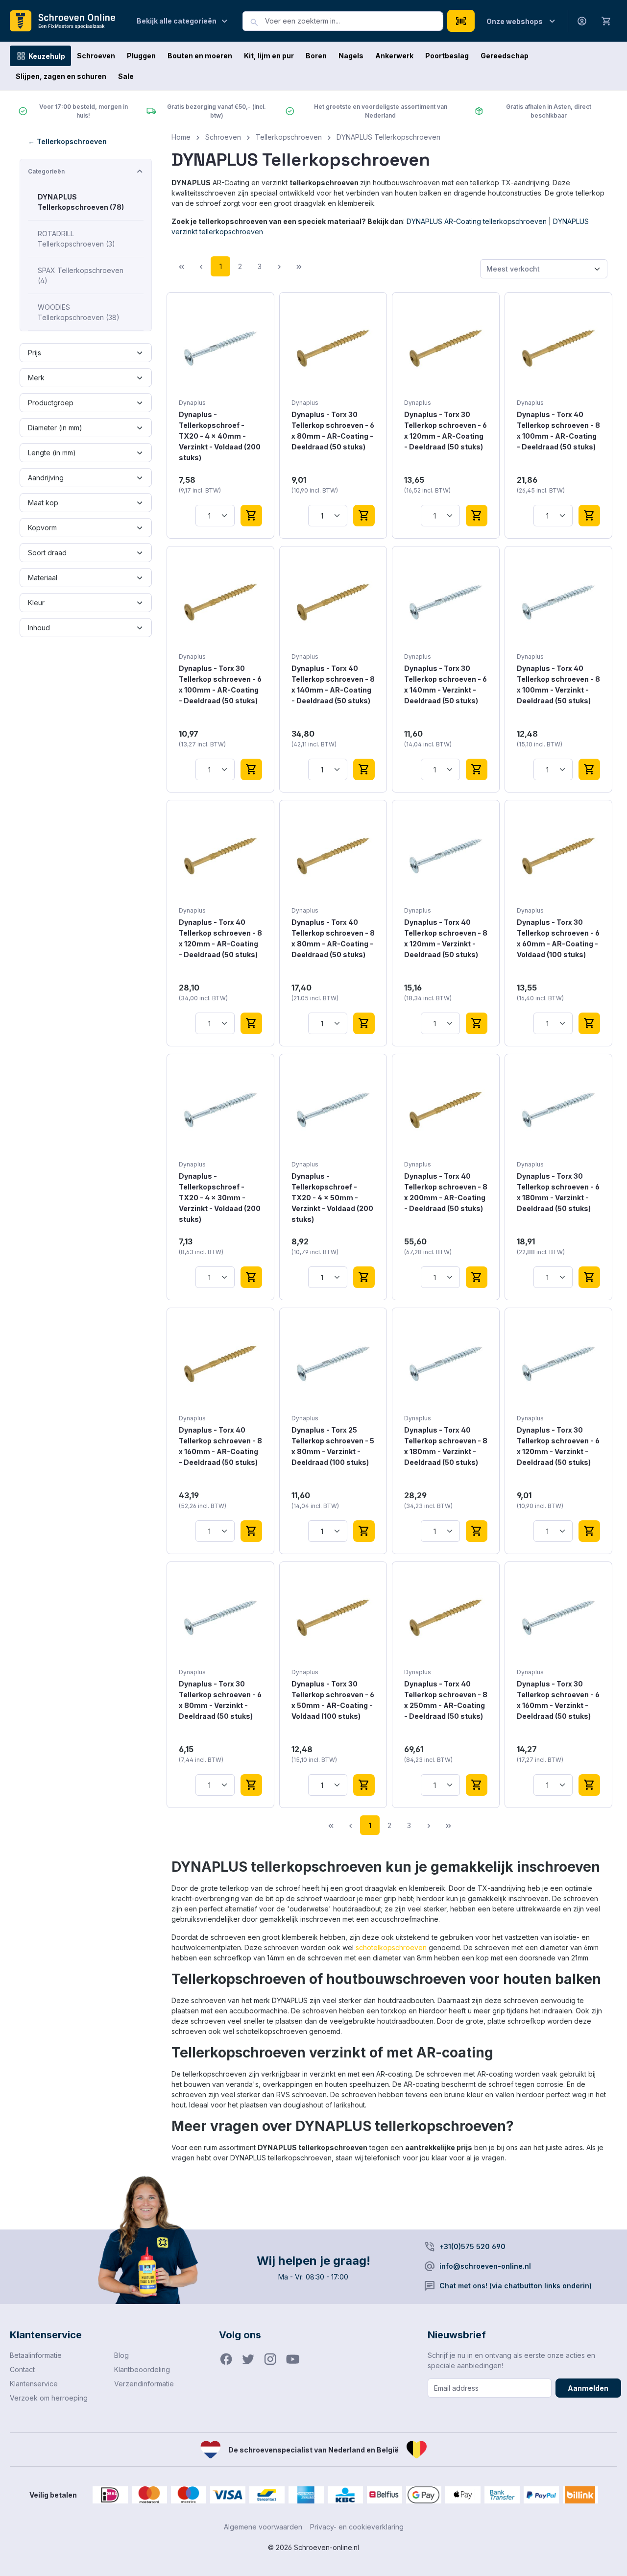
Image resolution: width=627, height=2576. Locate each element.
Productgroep (51, 403)
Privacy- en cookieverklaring (357, 2527)
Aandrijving (46, 478)
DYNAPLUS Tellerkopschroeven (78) (81, 202)
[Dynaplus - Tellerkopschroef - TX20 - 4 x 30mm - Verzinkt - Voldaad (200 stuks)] (220, 1110)
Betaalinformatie (36, 2355)
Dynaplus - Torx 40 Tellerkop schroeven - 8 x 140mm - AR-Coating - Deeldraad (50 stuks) (333, 684)
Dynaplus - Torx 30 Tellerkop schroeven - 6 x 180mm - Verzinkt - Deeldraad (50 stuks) (558, 1192)
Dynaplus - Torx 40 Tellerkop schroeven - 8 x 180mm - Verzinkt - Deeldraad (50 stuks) (446, 1446)
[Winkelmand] (606, 21)
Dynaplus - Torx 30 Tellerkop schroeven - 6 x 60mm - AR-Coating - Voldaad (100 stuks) (558, 938)
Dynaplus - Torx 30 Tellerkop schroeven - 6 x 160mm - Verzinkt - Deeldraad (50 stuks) (558, 1700)
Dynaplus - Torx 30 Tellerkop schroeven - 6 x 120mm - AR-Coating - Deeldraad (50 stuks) (446, 431)
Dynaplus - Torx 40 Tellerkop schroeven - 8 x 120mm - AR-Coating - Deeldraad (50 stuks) (220, 938)
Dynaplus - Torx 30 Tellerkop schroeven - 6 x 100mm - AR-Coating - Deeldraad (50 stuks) (220, 684)
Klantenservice (34, 2384)
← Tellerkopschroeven (67, 141)
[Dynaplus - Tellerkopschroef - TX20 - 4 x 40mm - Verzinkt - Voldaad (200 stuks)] (220, 348)
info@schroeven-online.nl (485, 2266)
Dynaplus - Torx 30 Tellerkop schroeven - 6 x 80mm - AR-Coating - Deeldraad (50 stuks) (333, 431)
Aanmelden (588, 2388)
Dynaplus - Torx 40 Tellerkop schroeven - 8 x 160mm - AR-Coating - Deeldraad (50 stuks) (220, 1446)
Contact (22, 2369)
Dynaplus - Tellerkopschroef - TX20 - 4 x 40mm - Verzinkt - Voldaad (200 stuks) (220, 436)
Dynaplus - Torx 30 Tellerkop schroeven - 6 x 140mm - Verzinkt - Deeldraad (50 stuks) (446, 684)
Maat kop (43, 503)
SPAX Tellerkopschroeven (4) (81, 275)
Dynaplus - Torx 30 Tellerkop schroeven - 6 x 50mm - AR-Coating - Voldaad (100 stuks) (333, 1700)
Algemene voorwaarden (263, 2527)
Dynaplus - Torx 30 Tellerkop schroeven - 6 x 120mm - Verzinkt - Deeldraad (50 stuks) (558, 1446)
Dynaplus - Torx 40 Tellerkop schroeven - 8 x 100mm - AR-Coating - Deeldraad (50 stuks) (558, 431)
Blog (121, 2355)
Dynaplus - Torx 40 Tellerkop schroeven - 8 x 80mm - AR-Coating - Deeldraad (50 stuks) (333, 938)
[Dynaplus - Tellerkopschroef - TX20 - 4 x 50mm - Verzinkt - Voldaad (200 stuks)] (333, 1110)
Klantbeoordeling (142, 2369)
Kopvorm (42, 528)
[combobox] (354, 21)
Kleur (36, 603)
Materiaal (43, 578)
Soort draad (47, 553)
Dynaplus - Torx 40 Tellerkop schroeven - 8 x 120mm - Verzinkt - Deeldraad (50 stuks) (446, 938)
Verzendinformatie (144, 2384)
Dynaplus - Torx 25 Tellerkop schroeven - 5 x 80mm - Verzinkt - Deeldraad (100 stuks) (333, 1446)
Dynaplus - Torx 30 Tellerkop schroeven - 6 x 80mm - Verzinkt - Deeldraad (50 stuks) (220, 1700)
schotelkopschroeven (391, 1947)
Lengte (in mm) (52, 453)
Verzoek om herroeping (49, 2398)
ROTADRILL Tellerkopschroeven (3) (76, 239)
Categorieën (46, 171)
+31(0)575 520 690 (472, 2246)
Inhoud (39, 628)
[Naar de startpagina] (66, 21)
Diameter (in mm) (55, 428)
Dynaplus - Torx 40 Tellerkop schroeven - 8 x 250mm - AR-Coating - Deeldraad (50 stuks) (446, 1700)
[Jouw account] (582, 21)
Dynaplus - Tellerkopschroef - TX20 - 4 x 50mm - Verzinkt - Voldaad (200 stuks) (332, 1198)
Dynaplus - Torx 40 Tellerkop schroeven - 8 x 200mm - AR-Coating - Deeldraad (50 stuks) (446, 1192)
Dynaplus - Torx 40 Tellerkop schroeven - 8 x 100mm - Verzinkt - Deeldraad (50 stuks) (558, 684)
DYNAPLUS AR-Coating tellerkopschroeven (477, 221)
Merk (36, 378)
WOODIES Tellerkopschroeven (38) (79, 312)
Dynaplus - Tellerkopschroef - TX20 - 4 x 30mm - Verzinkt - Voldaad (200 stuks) (220, 1198)
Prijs (35, 353)
